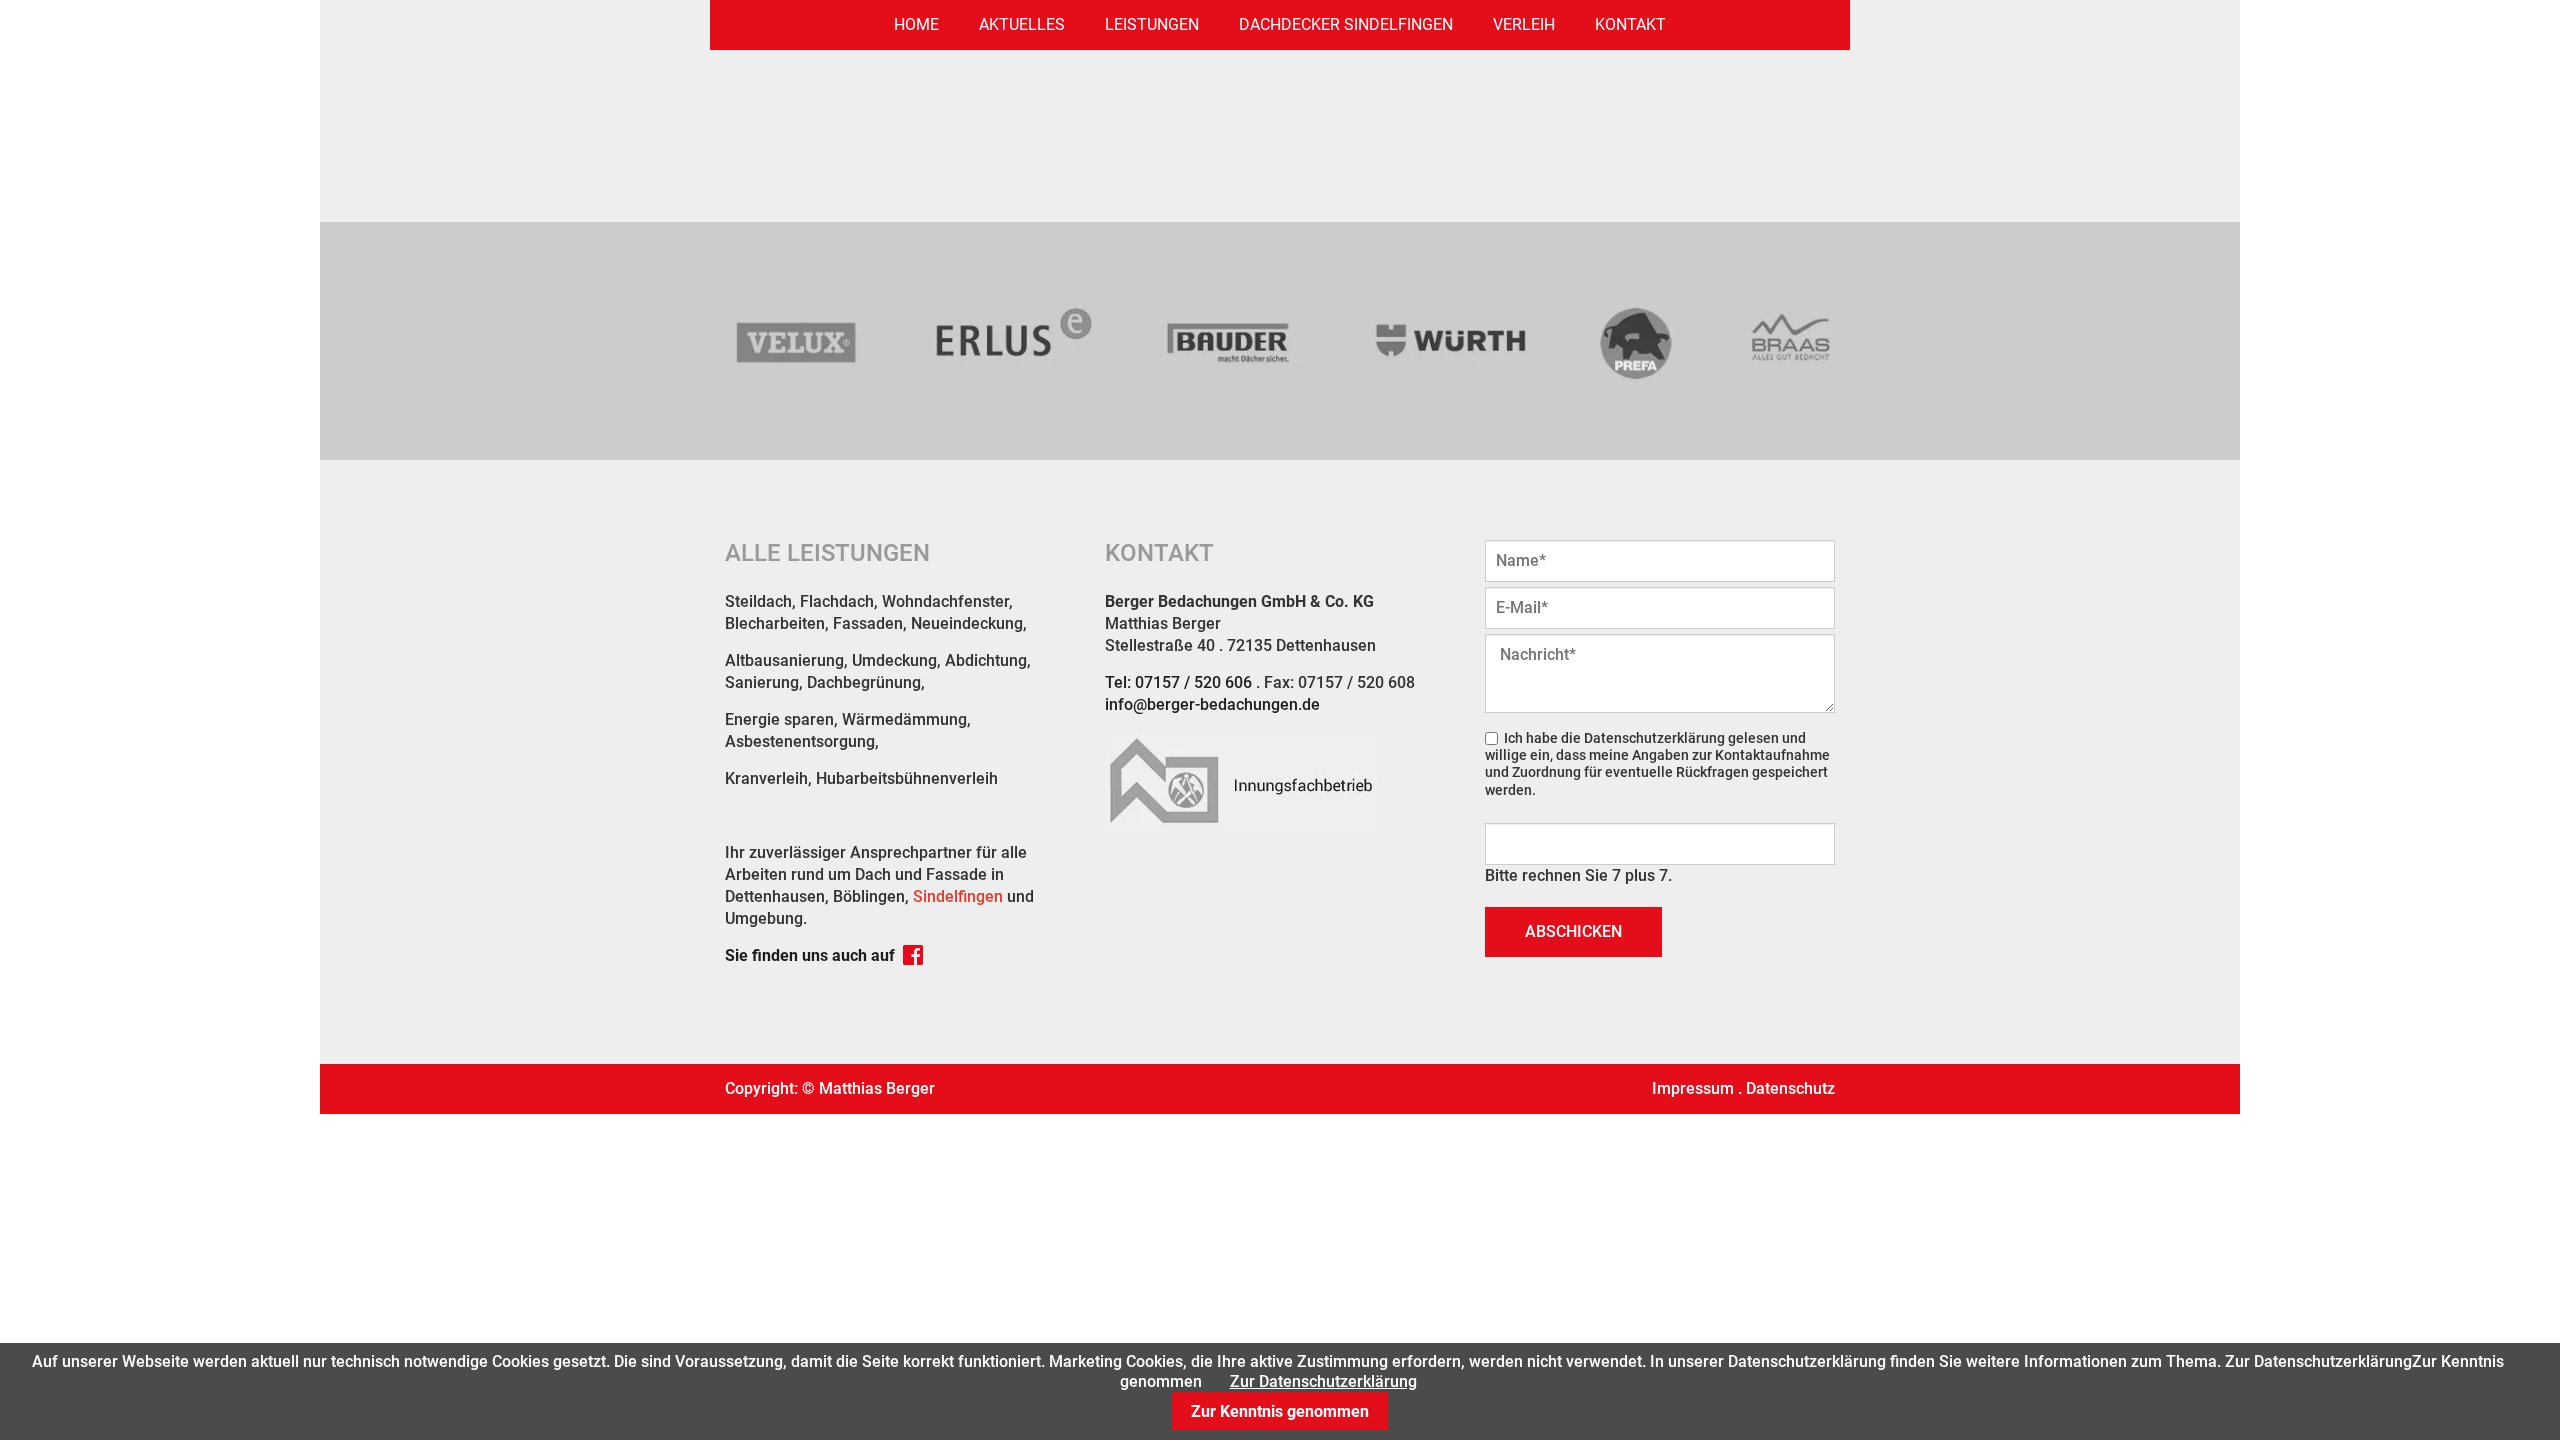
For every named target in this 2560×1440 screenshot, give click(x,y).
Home (916, 24)
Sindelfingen (958, 896)
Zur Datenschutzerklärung (1323, 1381)
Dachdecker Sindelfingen (1346, 24)
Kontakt (1630, 24)
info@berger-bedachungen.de (1212, 704)
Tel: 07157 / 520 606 (1178, 682)
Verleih (1524, 24)
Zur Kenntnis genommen (1280, 1411)
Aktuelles (1022, 24)
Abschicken (1573, 931)
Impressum (1693, 1088)
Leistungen (1152, 24)
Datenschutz (1790, 1088)
